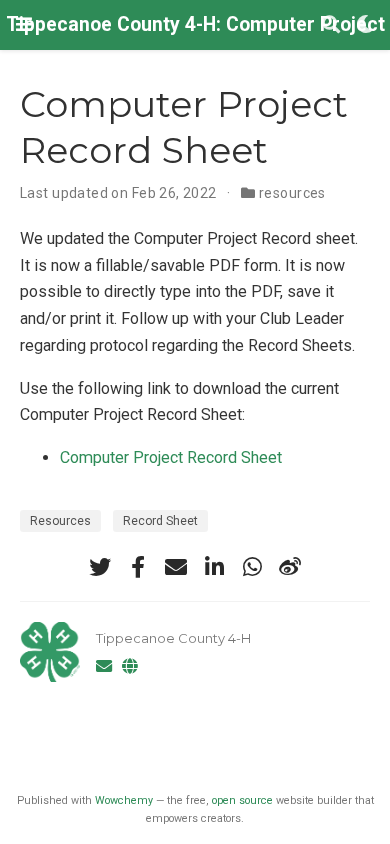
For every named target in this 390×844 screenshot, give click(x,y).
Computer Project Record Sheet (171, 457)
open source (242, 800)
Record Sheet (160, 521)
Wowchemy (124, 800)
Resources (60, 521)
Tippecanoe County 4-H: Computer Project (195, 24)
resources (292, 193)
